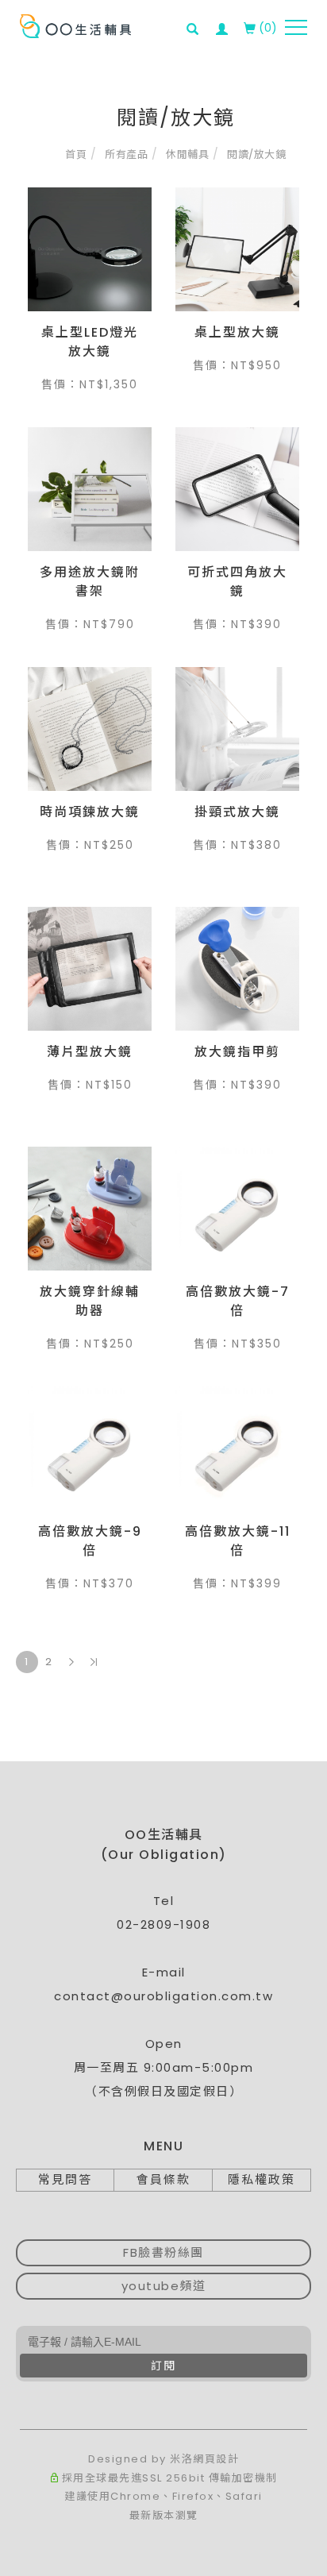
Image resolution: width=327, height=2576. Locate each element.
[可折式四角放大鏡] (237, 489)
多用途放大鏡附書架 (90, 582)
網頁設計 (216, 2459)
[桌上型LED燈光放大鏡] (90, 249)
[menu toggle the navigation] (296, 28)
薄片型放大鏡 (90, 1052)
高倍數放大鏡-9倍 (90, 1541)
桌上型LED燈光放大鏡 (90, 342)
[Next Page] (71, 1662)
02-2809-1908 (163, 1924)
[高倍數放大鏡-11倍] (237, 1448)
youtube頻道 (164, 2286)
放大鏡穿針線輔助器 (90, 1301)
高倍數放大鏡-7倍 (238, 1301)
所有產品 (126, 154)
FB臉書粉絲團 (163, 2252)
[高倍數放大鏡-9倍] (90, 1448)
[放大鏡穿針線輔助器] (90, 1209)
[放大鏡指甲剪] (237, 969)
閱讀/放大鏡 (256, 154)
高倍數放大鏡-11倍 (238, 1541)
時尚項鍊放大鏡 (90, 812)
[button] (197, 19)
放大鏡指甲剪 (237, 1052)
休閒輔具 (187, 154)
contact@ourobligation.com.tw (163, 1996)
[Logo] (75, 25)
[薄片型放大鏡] (90, 969)
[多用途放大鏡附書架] (90, 489)
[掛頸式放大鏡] (237, 729)
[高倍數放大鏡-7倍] (237, 1209)
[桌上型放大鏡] (237, 249)
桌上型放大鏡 (237, 332)
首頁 (76, 154)
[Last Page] (94, 1662)
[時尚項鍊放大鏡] (90, 729)
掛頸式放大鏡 (237, 812)
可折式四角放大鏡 (237, 582)
